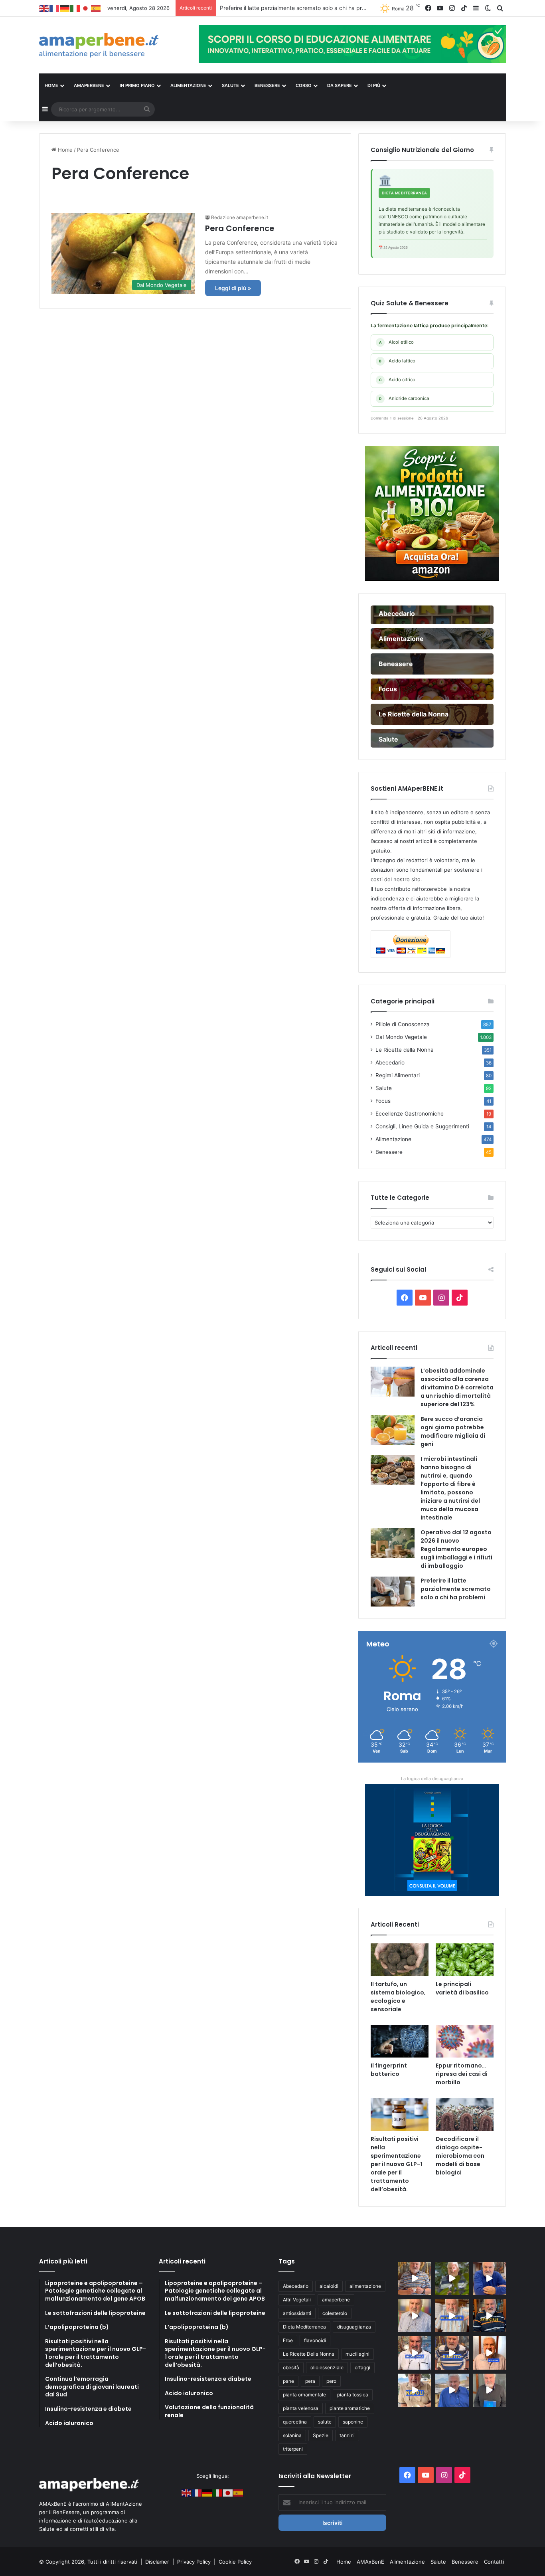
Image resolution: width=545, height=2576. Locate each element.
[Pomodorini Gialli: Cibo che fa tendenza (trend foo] (452, 2390)
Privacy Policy (195, 2562)
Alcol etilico (397, 342)
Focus (383, 1101)
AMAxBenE (370, 2562)
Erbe (288, 2340)
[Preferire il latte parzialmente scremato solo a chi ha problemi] (393, 1592)
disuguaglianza (354, 2327)
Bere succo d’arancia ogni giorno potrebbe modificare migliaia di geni (453, 1431)
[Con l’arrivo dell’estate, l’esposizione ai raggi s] (452, 2316)
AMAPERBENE (89, 85)
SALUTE (230, 85)
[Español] (96, 8)
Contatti (494, 2562)
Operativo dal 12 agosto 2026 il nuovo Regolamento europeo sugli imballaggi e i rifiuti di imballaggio (456, 1549)
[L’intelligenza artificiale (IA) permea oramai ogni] (489, 2316)
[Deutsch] (65, 8)
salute (325, 2422)
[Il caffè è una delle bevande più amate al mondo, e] (415, 2278)
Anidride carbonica (404, 398)
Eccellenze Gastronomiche (410, 1114)
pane (288, 2381)
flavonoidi (315, 2340)
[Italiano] (75, 8)
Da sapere (340, 85)
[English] (44, 8)
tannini (347, 2435)
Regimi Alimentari (398, 1075)
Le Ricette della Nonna (405, 1050)
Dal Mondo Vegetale (401, 1037)
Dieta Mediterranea (304, 2327)
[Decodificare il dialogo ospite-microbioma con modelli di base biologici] (465, 2115)
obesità (291, 2367)
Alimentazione (393, 1139)
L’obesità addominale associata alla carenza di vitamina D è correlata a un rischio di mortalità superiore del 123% (457, 1387)
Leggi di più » (233, 288)
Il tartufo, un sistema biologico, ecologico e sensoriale (398, 1997)
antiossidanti (297, 2313)
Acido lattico (397, 361)
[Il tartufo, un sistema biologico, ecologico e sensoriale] (400, 1960)
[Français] (55, 8)
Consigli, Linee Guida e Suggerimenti (422, 1126)
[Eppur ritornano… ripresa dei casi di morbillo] (465, 2042)
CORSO (304, 85)
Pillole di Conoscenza (403, 1024)
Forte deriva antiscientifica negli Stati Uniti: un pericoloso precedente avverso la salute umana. (343, 8)
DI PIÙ (374, 85)
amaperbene (336, 2300)
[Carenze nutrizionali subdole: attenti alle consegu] (489, 2353)
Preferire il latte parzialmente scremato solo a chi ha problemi (456, 1589)
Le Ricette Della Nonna (309, 2354)
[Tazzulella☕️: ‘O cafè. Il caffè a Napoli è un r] (415, 2390)
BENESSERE (267, 85)
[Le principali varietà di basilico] (465, 1960)
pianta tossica (353, 2395)
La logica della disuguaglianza (432, 1779)
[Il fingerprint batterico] (400, 2042)
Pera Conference (240, 228)
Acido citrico (397, 380)
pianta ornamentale (304, 2395)
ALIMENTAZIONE (188, 85)
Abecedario (390, 1062)
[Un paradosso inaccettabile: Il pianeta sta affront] (415, 2353)
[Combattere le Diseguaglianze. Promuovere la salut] (489, 2390)
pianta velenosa (301, 2408)
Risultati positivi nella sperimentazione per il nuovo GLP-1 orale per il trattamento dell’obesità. (396, 2164)
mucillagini (357, 2354)
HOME (51, 85)
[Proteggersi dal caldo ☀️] (452, 2278)
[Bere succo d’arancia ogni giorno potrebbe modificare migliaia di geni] (393, 1430)
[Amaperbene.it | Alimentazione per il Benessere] (113, 45)
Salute (384, 1088)
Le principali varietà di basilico (462, 1988)
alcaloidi (329, 2286)
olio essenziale (327, 2367)
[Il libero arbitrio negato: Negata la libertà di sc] (452, 2353)
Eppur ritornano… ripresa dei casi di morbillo (462, 2074)
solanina (292, 2435)
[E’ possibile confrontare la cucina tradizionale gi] (489, 2278)
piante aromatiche (350, 2408)
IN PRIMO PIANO (137, 85)
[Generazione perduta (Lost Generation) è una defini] (415, 2316)
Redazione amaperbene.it (240, 217)
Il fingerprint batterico (389, 2070)
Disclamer (157, 2562)
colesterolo (335, 2313)
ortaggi (362, 2367)
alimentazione (365, 2286)
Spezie (321, 2435)
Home (64, 150)
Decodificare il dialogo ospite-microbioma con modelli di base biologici (460, 2156)
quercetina (295, 2422)
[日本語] (86, 8)
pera (310, 2381)
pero (331, 2381)
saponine (353, 2422)
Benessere (389, 1152)
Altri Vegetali (297, 2300)
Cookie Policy (235, 2562)
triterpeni (293, 2449)
